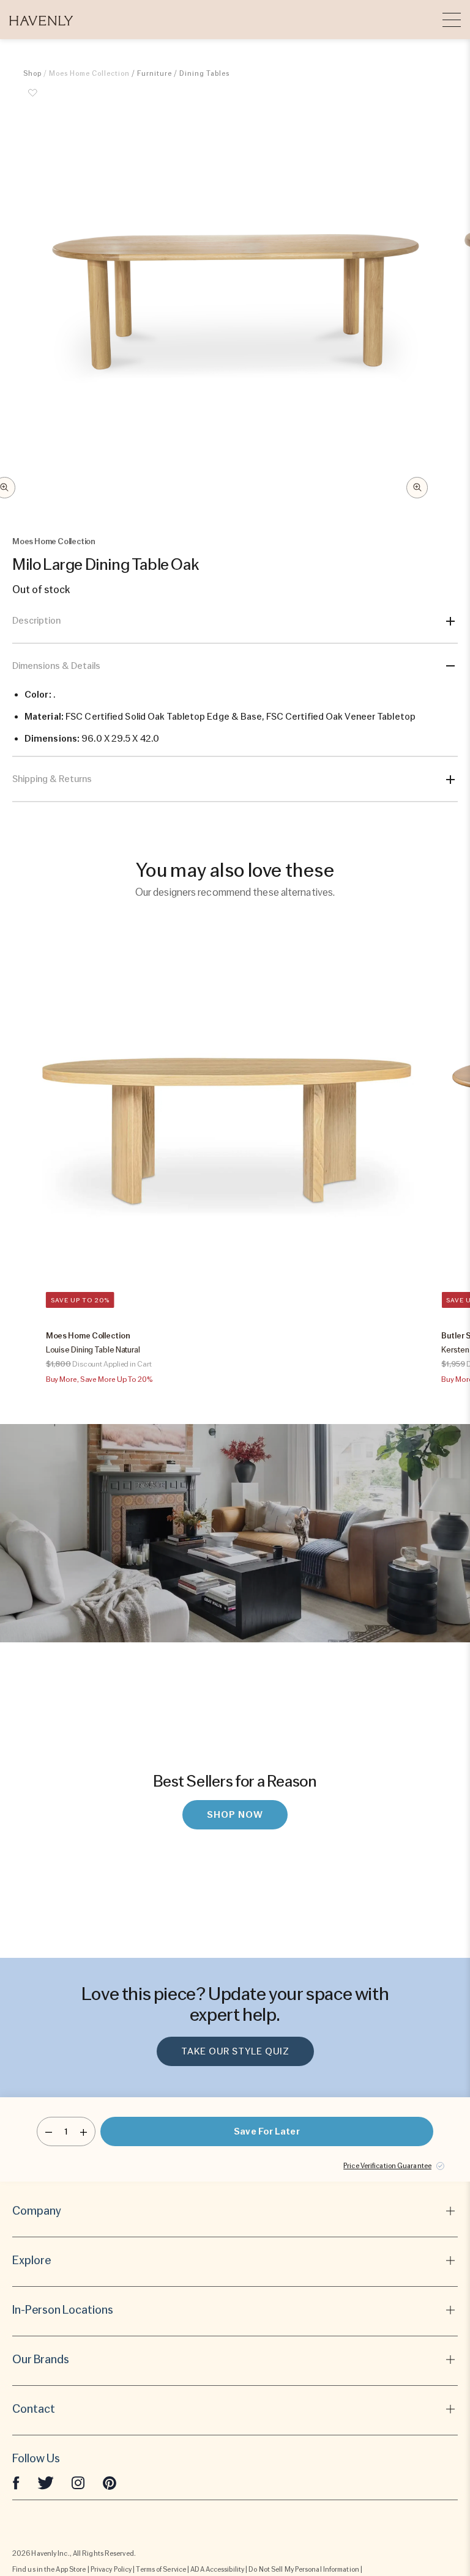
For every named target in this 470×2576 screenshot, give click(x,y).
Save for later (267, 2131)
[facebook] (16, 2482)
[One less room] (49, 2131)
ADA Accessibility (217, 2569)
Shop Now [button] (235, 1815)
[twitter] (46, 2482)
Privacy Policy (111, 2569)
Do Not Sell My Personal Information (304, 2569)
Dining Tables (204, 73)
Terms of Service (161, 2569)
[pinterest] (110, 2482)
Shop (32, 73)
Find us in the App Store (49, 2569)
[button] (41, 20)
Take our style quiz (235, 2051)
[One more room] (84, 2131)
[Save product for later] (32, 100)
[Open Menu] (452, 20)
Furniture (155, 73)
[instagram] (78, 2482)
